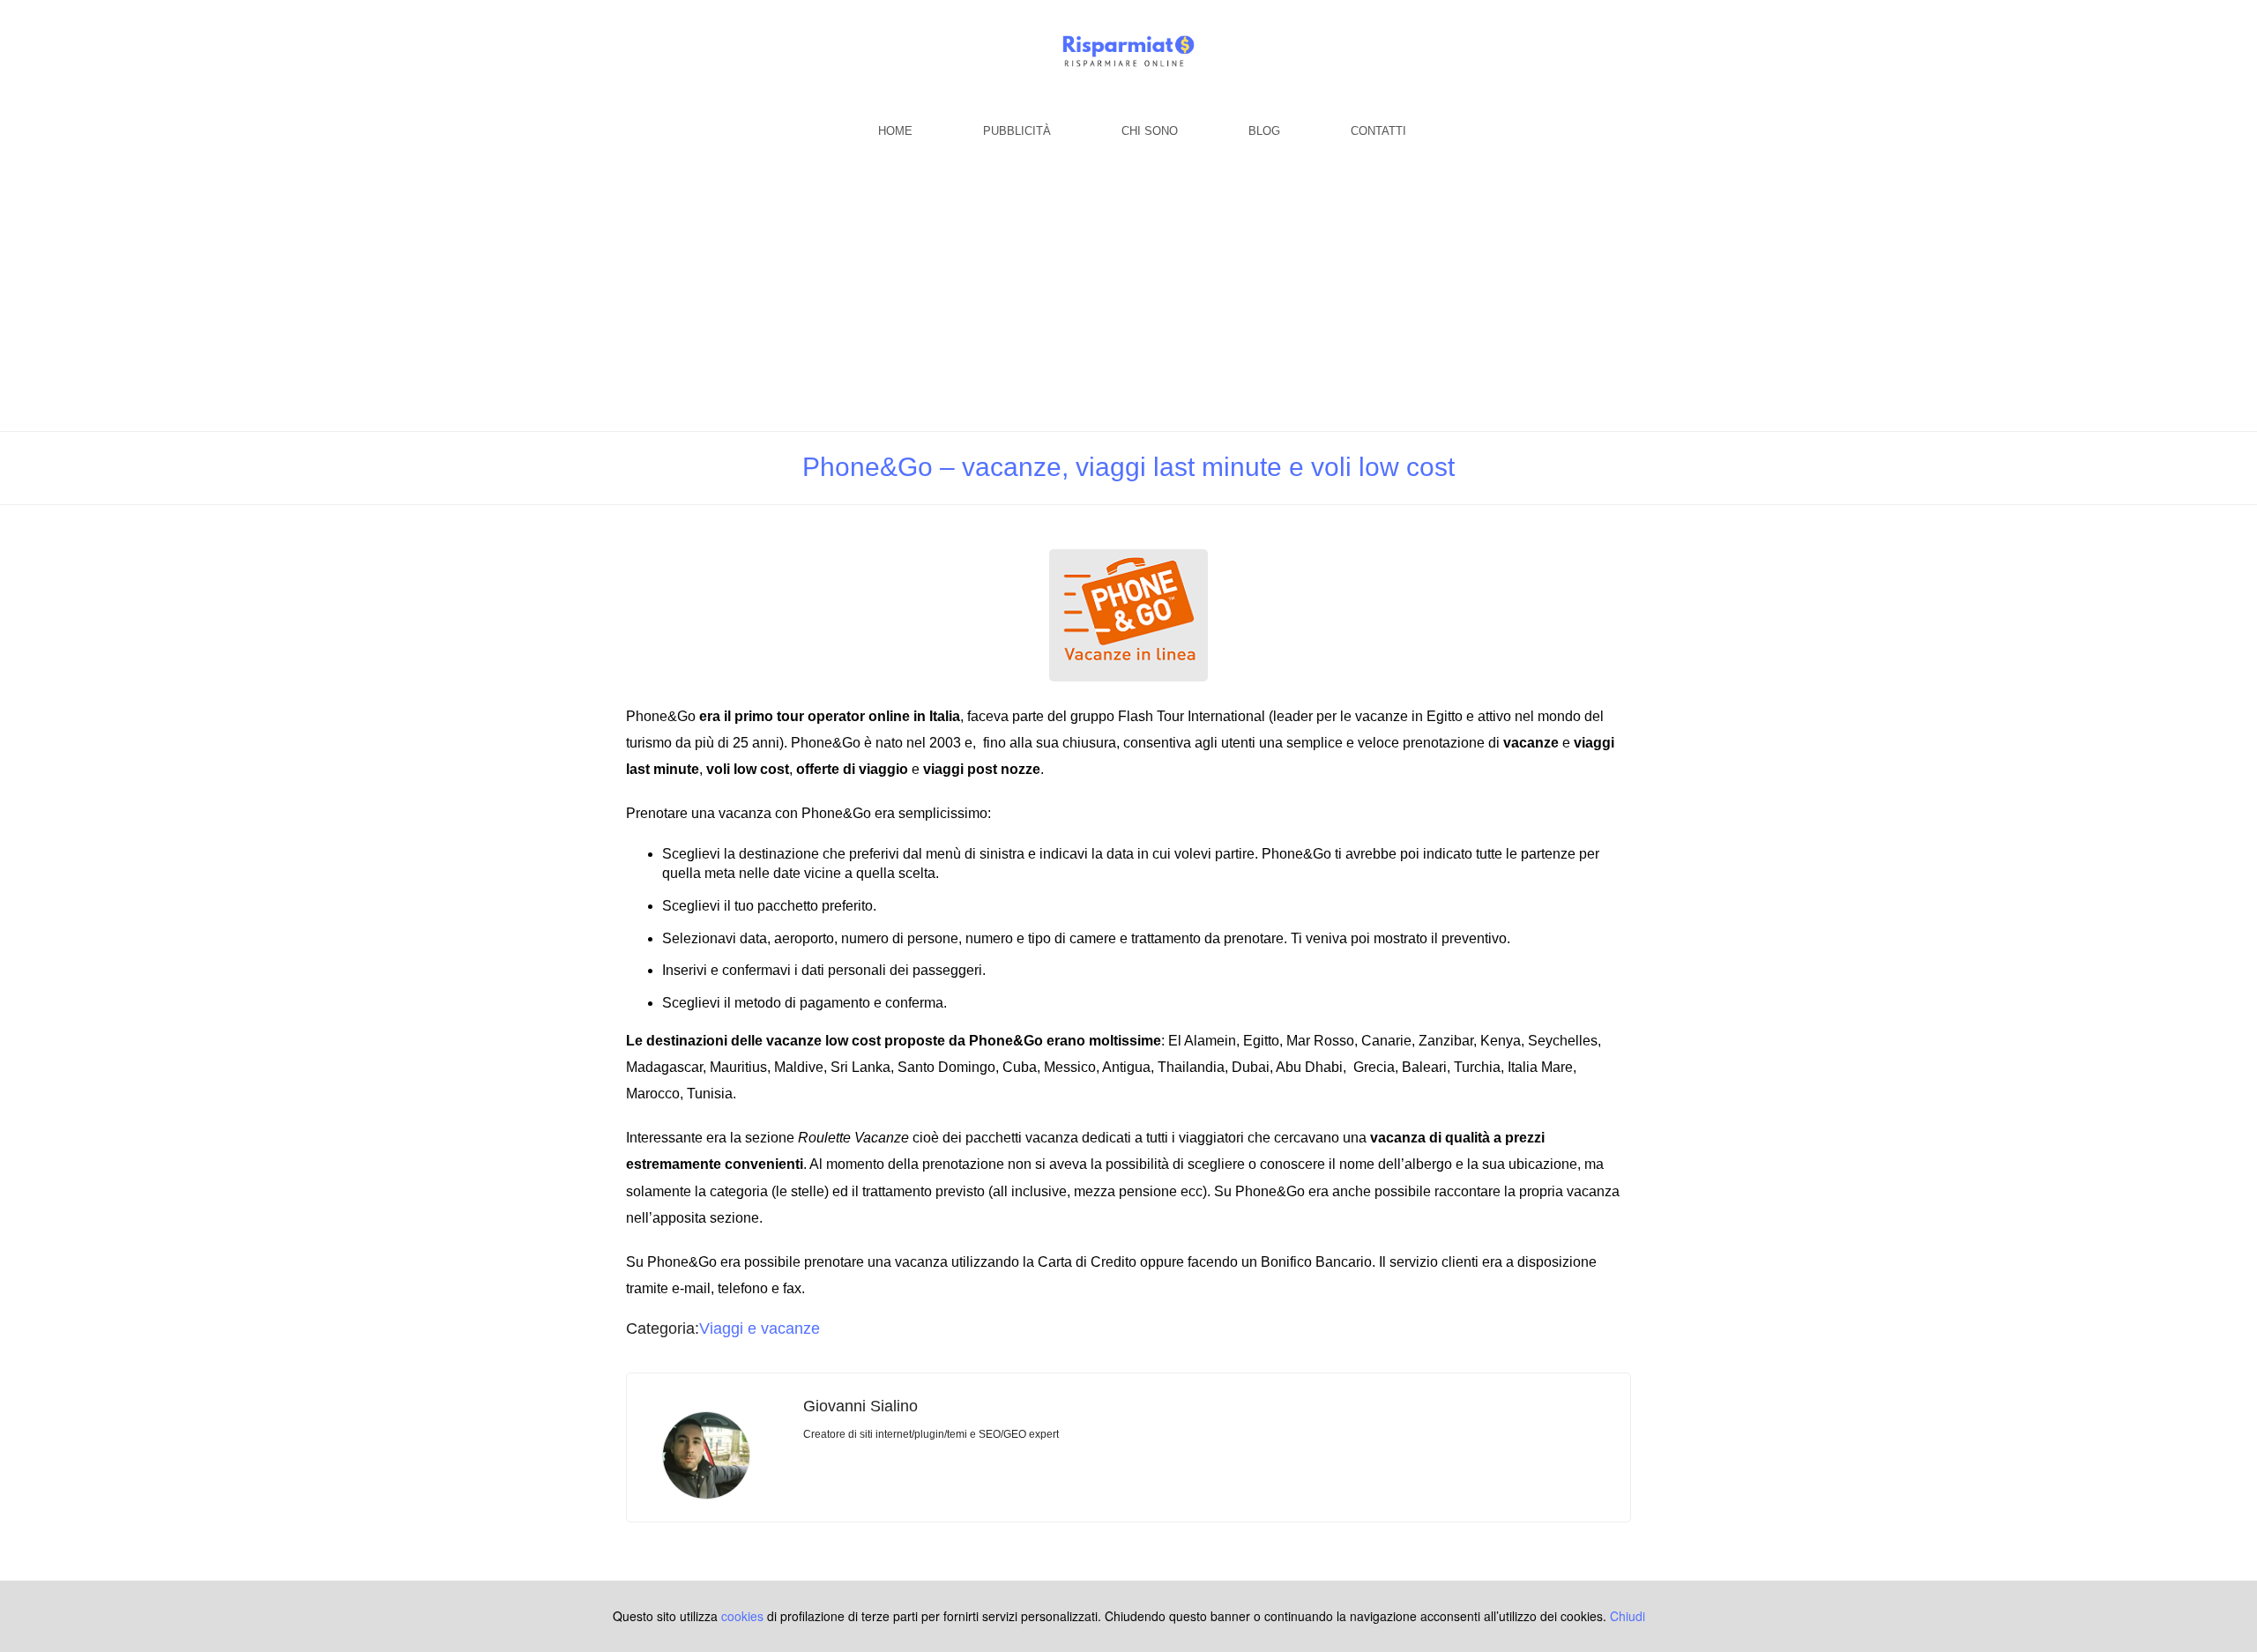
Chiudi (1628, 1616)
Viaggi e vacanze (760, 1328)
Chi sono (1150, 131)
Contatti (1378, 131)
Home (895, 131)
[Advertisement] (1128, 299)
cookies (742, 1616)
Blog (1264, 131)
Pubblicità (1017, 131)
